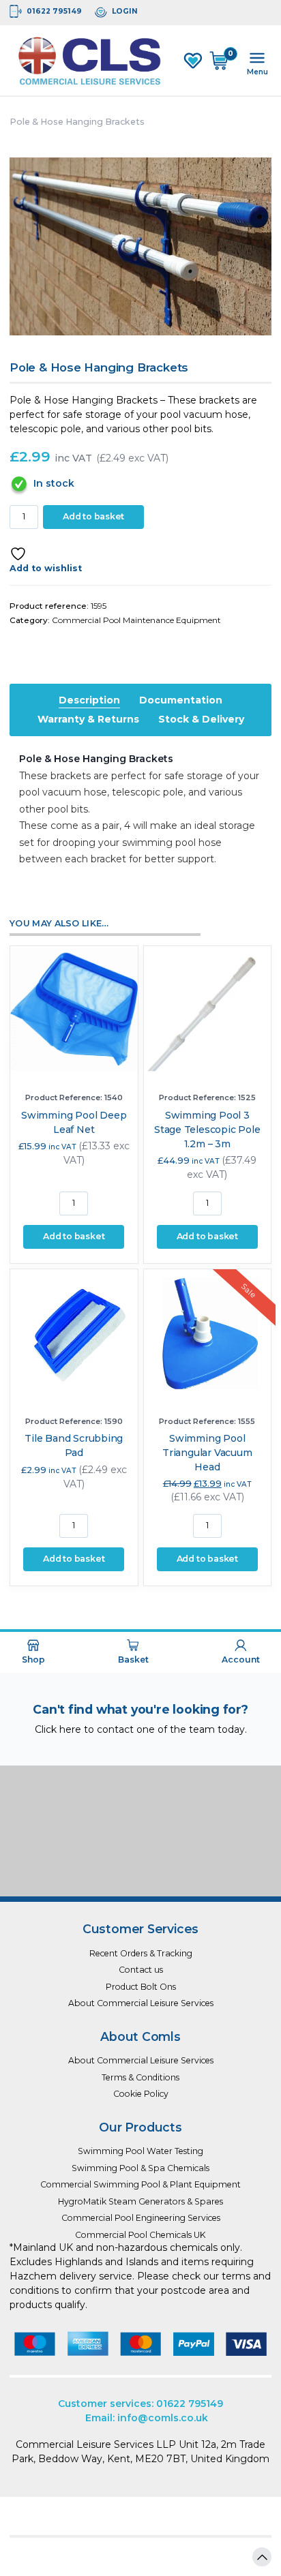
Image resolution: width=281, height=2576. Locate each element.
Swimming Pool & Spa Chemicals (140, 2168)
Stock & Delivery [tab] (201, 719)
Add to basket (93, 516)
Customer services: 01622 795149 (140, 2404)
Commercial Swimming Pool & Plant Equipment (140, 2184)
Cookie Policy (141, 2094)
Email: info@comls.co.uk (147, 2418)
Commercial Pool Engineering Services (141, 2218)
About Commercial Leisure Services (141, 2003)
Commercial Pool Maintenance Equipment (136, 620)
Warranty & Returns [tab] (88, 719)
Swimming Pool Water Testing (140, 2151)
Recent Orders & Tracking (141, 1953)
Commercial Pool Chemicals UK (140, 2235)
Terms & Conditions (140, 2077)
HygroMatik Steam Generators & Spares (140, 2201)
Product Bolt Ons (141, 1987)
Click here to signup (140, 1865)
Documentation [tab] (181, 700)
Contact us (141, 1970)
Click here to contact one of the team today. (141, 1729)
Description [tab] (89, 700)
